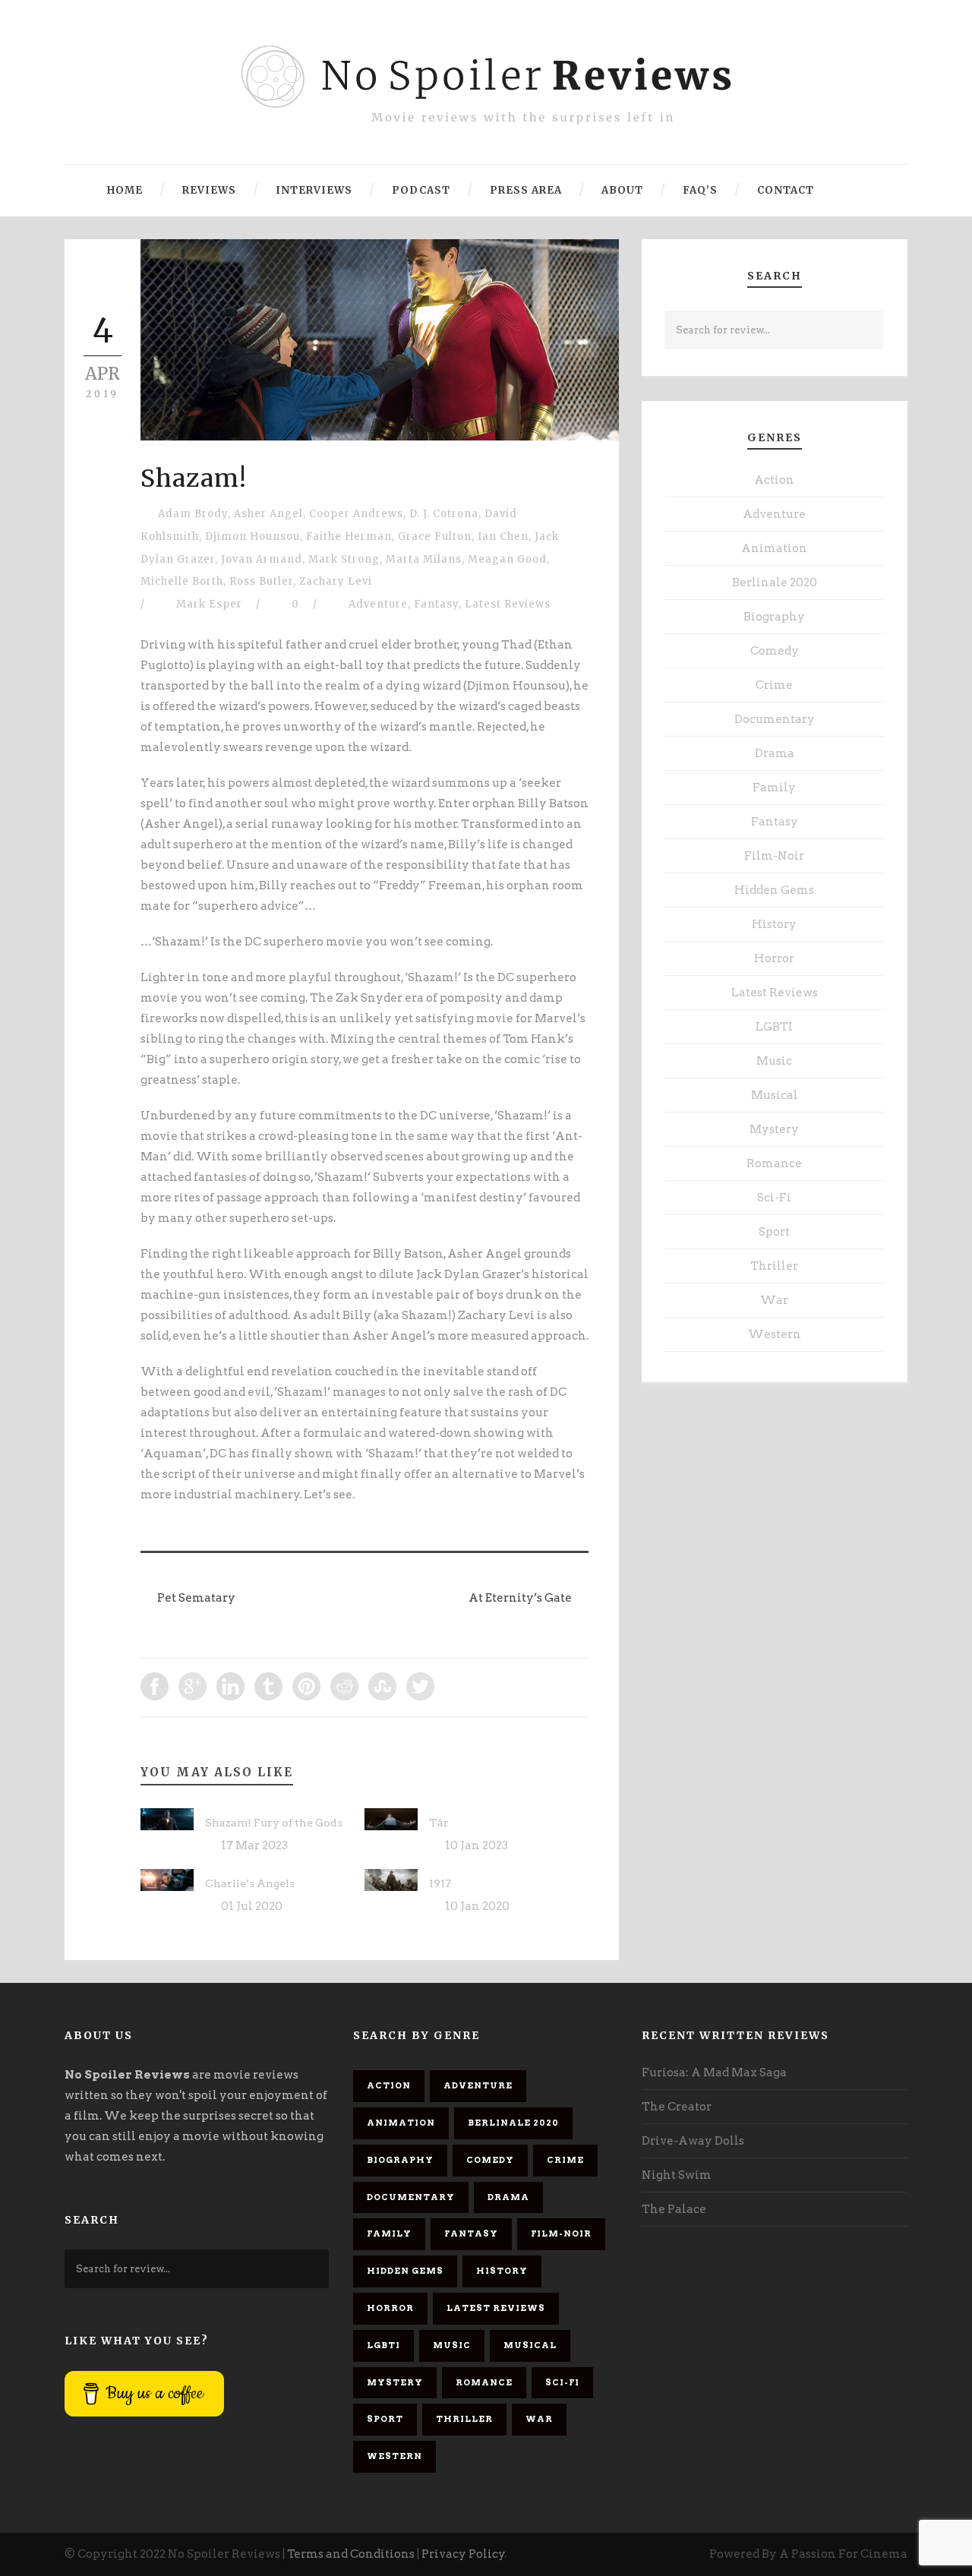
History (774, 924)
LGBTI (774, 1027)
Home (125, 190)
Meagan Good (507, 559)
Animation (774, 548)
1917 (440, 1883)
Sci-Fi (774, 1198)
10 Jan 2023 (477, 1845)
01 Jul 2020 (252, 1906)
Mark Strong (344, 559)
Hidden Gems (774, 890)
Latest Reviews (508, 604)
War (774, 1300)
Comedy (775, 651)
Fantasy (436, 604)
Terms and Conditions (351, 2554)
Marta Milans (424, 559)
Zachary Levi (336, 581)
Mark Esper (209, 604)
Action (774, 480)
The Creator (677, 2107)
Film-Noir (774, 856)
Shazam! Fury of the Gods (274, 1823)
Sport (774, 1232)
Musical (775, 1095)
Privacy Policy (463, 2554)
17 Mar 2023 (254, 1845)
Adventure (378, 604)
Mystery (774, 1129)
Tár (439, 1823)
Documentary (775, 719)
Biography (774, 617)
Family (774, 788)
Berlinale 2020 (775, 582)
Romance (774, 1163)
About (622, 190)
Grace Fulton (435, 537)
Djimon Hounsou (252, 537)
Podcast (421, 190)
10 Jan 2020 (477, 1906)
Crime (774, 685)
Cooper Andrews (356, 514)
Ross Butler (261, 581)
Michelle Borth (182, 581)
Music (774, 1061)
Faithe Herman (349, 537)
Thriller (774, 1266)
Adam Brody (193, 514)
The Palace (674, 2209)
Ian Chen (503, 537)
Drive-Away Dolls (693, 2141)
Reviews (209, 190)
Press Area (526, 190)
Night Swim (677, 2175)
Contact (786, 190)
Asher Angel (268, 514)
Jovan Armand (262, 559)
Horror (774, 958)
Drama (775, 753)
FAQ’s (700, 190)
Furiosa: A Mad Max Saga (714, 2072)
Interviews (314, 190)
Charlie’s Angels (250, 1883)
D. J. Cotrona (444, 514)
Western (775, 1334)
